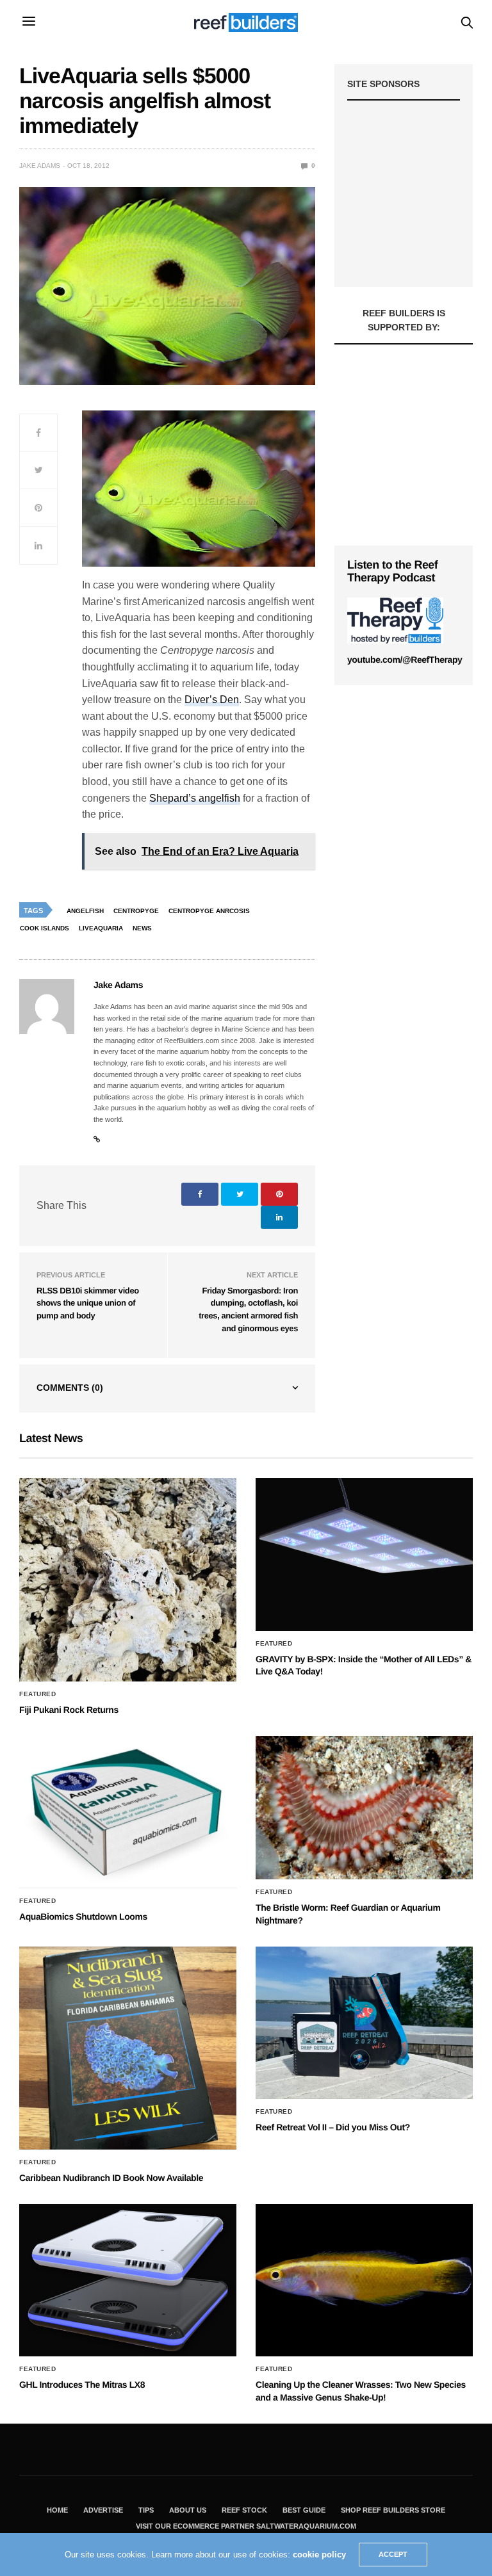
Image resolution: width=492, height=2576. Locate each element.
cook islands (45, 928)
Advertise (103, 2510)
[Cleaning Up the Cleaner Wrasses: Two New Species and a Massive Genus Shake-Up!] (364, 2280)
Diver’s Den (212, 700)
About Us (188, 2510)
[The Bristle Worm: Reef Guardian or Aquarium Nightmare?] (364, 1808)
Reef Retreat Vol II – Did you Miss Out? (333, 2127)
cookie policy (319, 2555)
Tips (146, 2510)
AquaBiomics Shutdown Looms (83, 1916)
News (142, 928)
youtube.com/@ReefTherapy (405, 660)
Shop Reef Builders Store (393, 2510)
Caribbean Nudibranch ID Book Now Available (111, 2178)
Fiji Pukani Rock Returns (69, 1710)
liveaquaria (101, 928)
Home (57, 2510)
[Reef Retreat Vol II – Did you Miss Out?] (364, 2023)
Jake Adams (40, 166)
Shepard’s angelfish (195, 798)
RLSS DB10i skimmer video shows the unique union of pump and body (88, 1303)
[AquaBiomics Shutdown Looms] (128, 1812)
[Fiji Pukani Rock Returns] (128, 1580)
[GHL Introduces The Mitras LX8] (128, 2280)
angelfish (85, 911)
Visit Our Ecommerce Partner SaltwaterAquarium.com (246, 2526)
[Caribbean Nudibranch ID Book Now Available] (128, 2048)
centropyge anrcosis (209, 911)
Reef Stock (244, 2510)
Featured (37, 1694)
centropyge (136, 911)
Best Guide (304, 2510)
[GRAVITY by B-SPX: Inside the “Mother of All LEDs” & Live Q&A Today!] (364, 1554)
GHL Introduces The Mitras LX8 (82, 2385)
